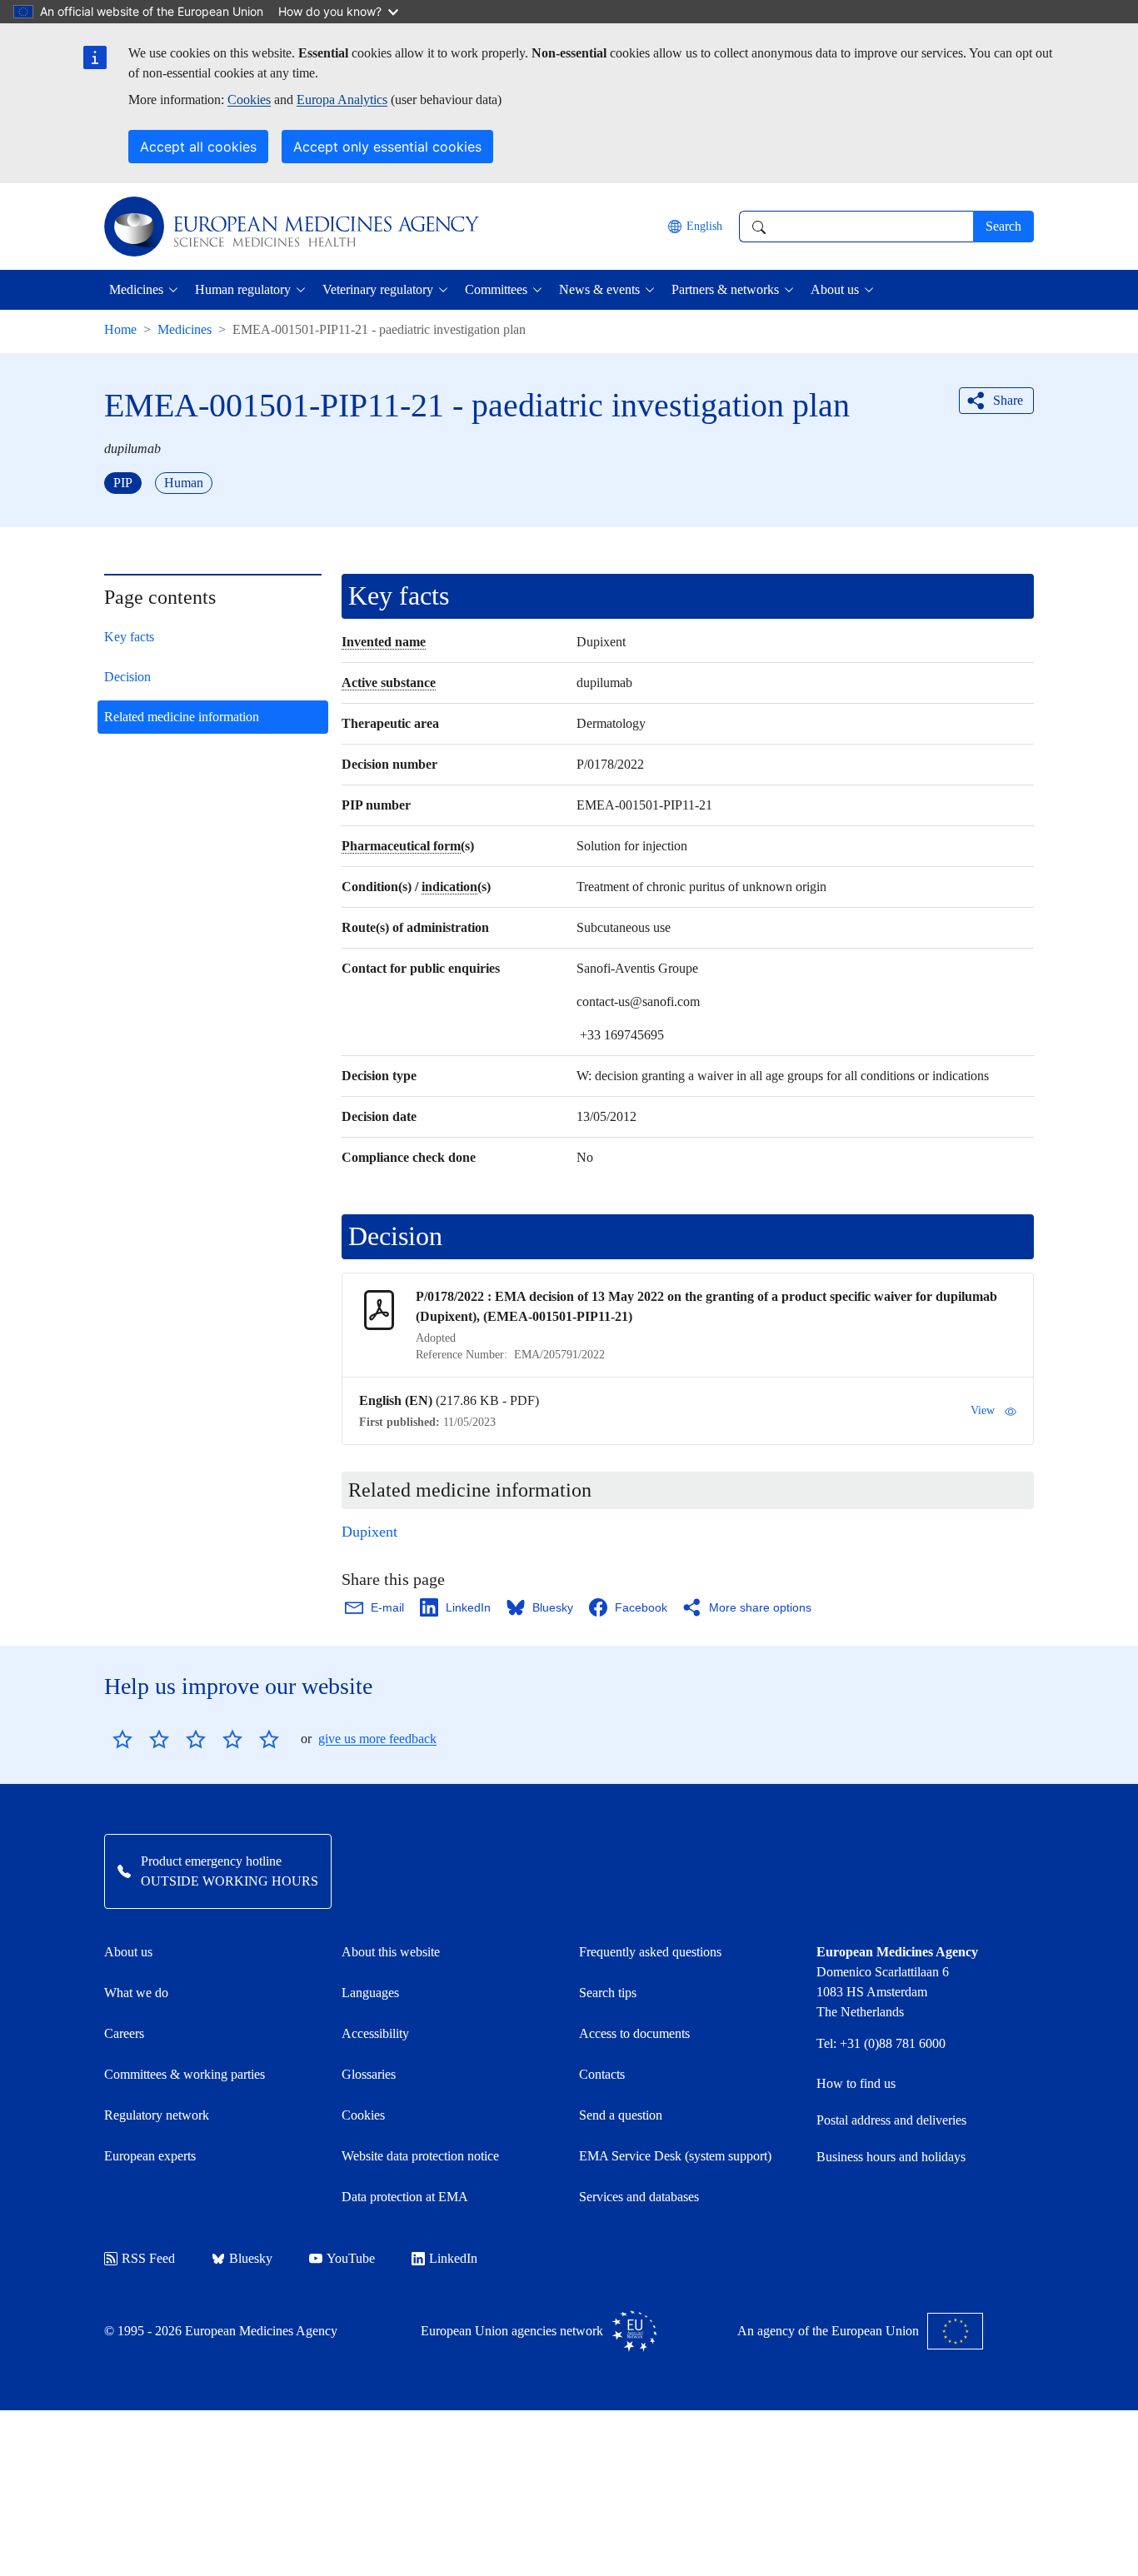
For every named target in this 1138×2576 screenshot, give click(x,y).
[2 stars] (141, 1739)
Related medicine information (182, 717)
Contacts (602, 2074)
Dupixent (369, 1532)
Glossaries (369, 2074)
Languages (370, 1993)
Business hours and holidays (891, 2157)
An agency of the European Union (828, 2331)
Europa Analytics (342, 100)
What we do (136, 1993)
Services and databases (639, 2197)
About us (128, 1952)
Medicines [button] (136, 289)
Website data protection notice (420, 2156)
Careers (124, 2033)
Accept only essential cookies (387, 147)
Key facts (129, 637)
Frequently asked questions (650, 1952)
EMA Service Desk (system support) (675, 2156)
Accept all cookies (198, 147)
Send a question (621, 2115)
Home (120, 329)
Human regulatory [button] (243, 289)
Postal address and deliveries (891, 2120)
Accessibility (375, 2033)
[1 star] (122, 1739)
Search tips (608, 1993)
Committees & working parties (185, 2074)
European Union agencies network (512, 2331)
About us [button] (835, 289)
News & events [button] (599, 289)
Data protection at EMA (405, 2197)
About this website (391, 1952)
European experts (150, 2156)
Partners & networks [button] (725, 289)
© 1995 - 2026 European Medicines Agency (221, 2331)
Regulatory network (157, 2115)
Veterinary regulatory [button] (378, 289)
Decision (127, 677)
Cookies (249, 100)
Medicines (185, 329)
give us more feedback (377, 1739)
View (983, 1410)
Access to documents (634, 2033)
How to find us (856, 2083)
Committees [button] (496, 289)
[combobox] (856, 227)
